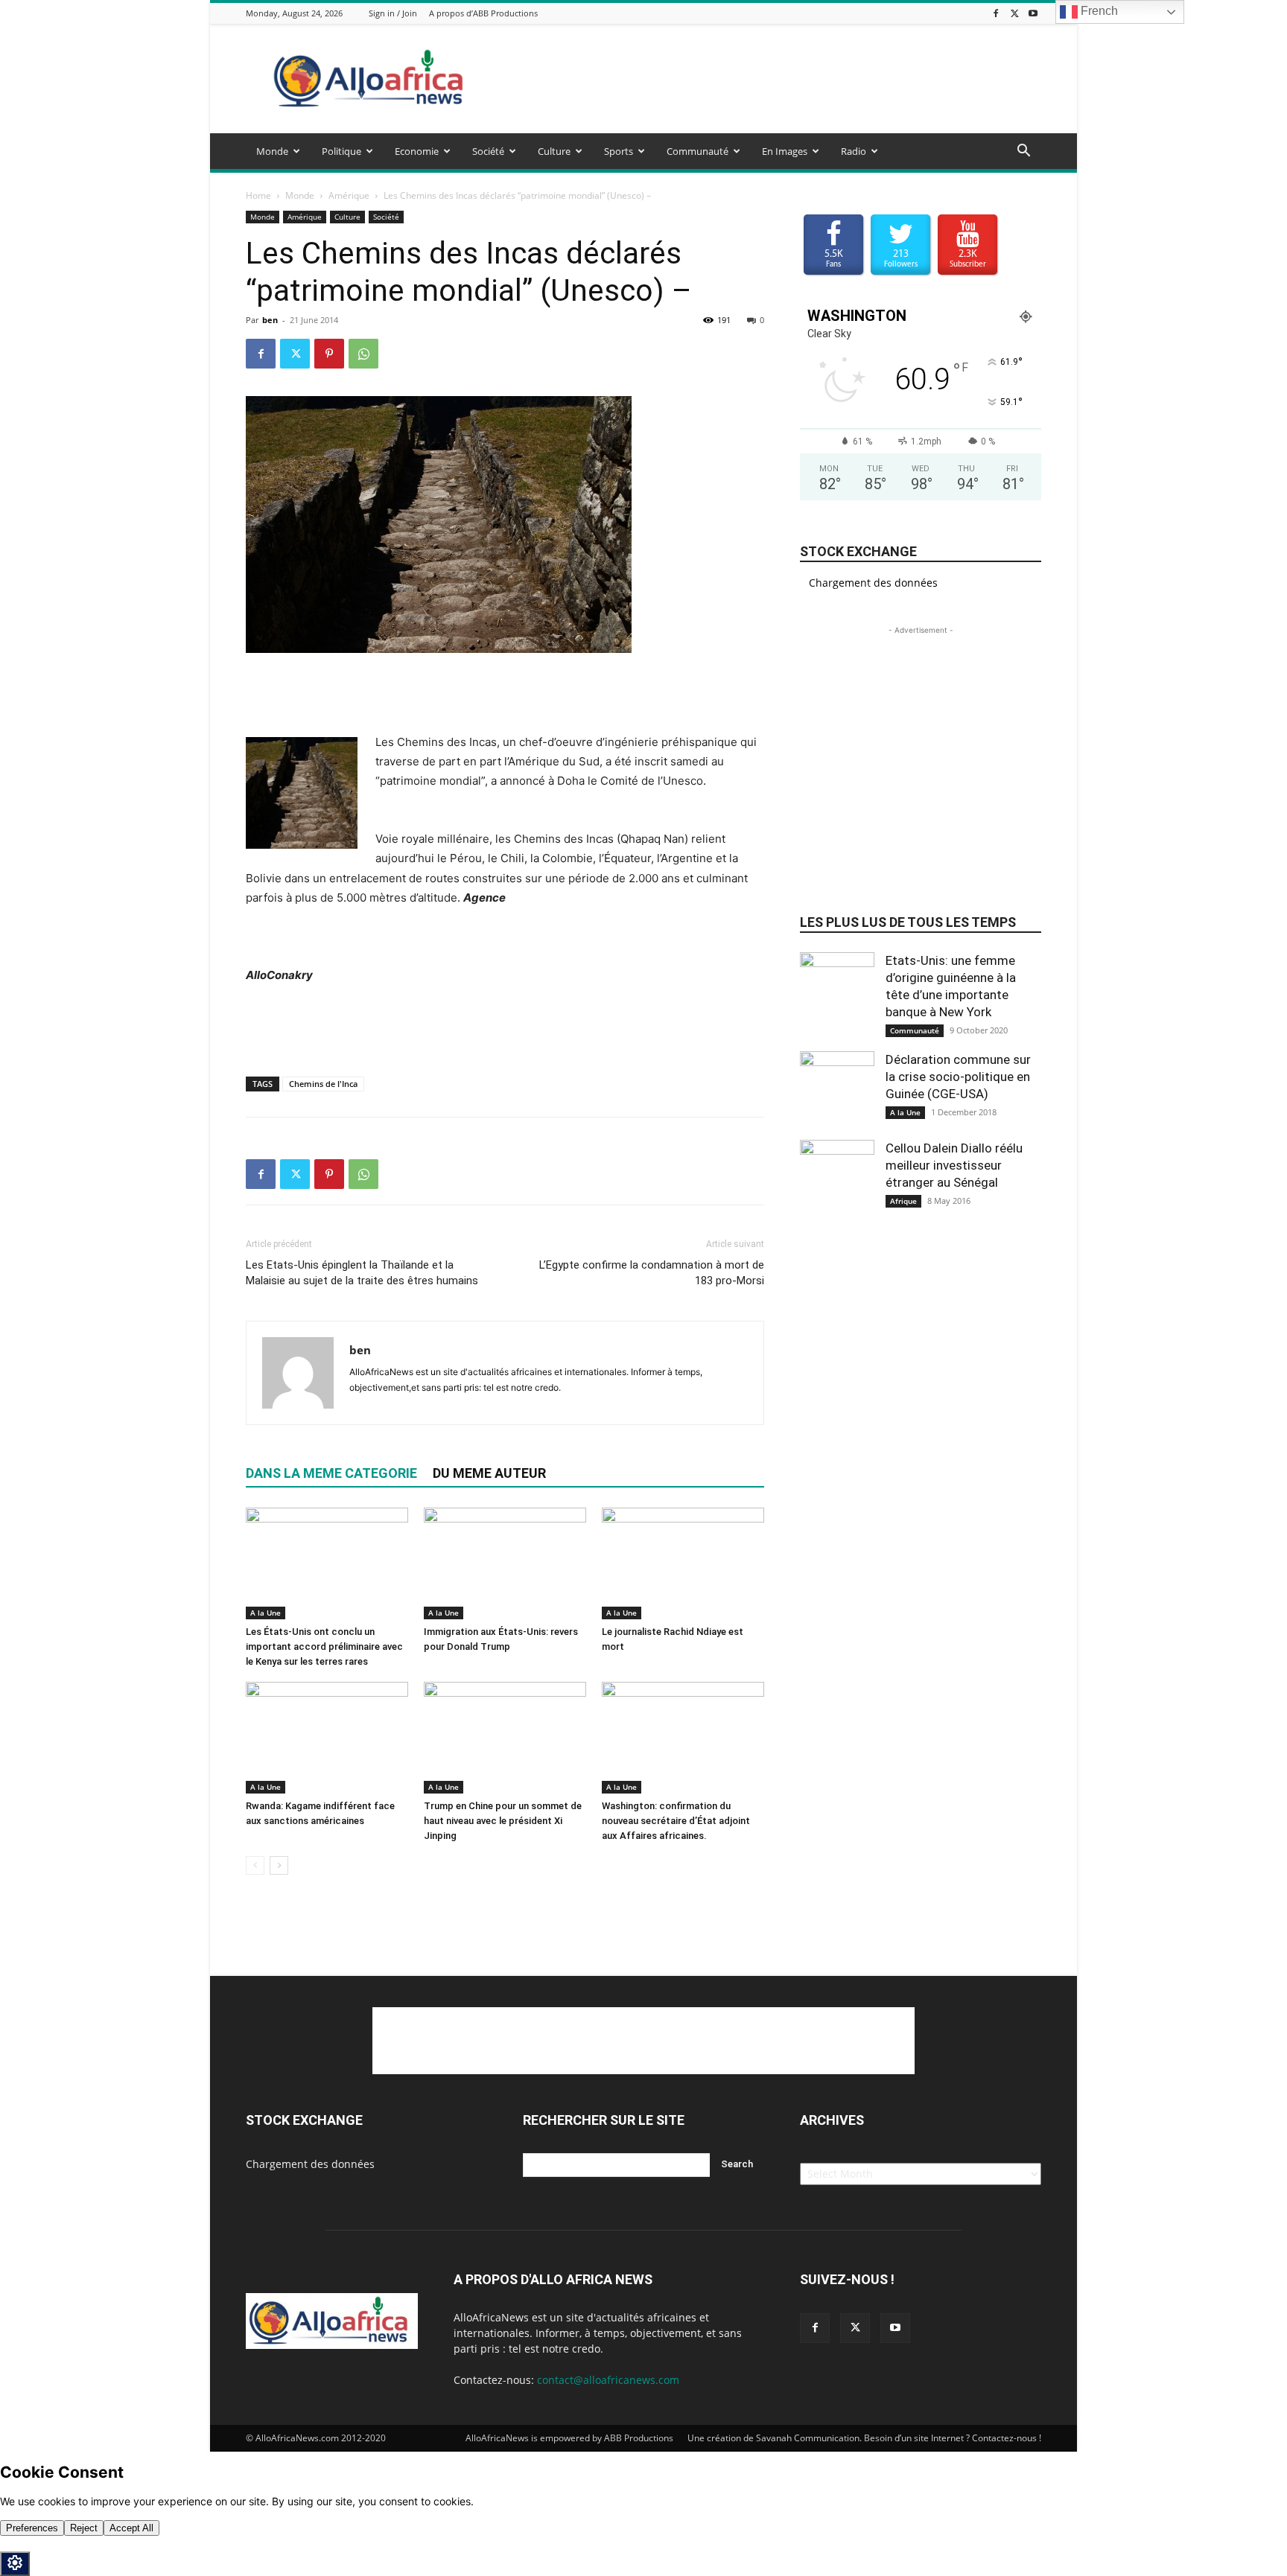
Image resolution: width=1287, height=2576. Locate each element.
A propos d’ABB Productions (483, 13)
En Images (785, 151)
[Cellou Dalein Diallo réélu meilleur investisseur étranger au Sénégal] (837, 1177)
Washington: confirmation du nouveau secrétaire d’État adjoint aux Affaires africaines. (676, 1821)
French (1098, 11)
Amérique (349, 195)
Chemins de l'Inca (323, 1084)
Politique (341, 151)
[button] (1023, 152)
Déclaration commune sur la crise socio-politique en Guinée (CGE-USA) (958, 1077)
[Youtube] (1033, 13)
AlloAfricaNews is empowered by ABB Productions (569, 2438)
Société (488, 151)
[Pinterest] (329, 354)
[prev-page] (255, 1865)
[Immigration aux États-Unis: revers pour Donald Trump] (505, 1563)
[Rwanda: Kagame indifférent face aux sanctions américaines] (327, 1738)
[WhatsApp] (363, 354)
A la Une (266, 1613)
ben (270, 320)
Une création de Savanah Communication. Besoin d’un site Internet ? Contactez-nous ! (864, 2438)
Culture (554, 151)
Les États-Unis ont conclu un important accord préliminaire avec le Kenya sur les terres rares (324, 1646)
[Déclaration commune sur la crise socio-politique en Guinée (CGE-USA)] (837, 1088)
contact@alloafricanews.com (608, 2380)
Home (258, 195)
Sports (619, 151)
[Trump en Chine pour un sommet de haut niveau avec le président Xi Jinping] (505, 1738)
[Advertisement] (770, 79)
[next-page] (279, 1865)
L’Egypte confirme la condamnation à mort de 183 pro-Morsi (652, 1273)
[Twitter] (1014, 13)
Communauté (697, 151)
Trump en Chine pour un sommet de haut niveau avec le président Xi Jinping (503, 1821)
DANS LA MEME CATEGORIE (331, 1473)
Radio (854, 151)
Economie (417, 151)
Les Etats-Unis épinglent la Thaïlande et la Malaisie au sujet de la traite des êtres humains (362, 1273)
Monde (272, 151)
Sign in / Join (393, 13)
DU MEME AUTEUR (489, 1473)
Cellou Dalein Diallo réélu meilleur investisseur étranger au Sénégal (954, 1165)
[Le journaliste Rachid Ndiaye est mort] (683, 1563)
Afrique (903, 1201)
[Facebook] (996, 13)
